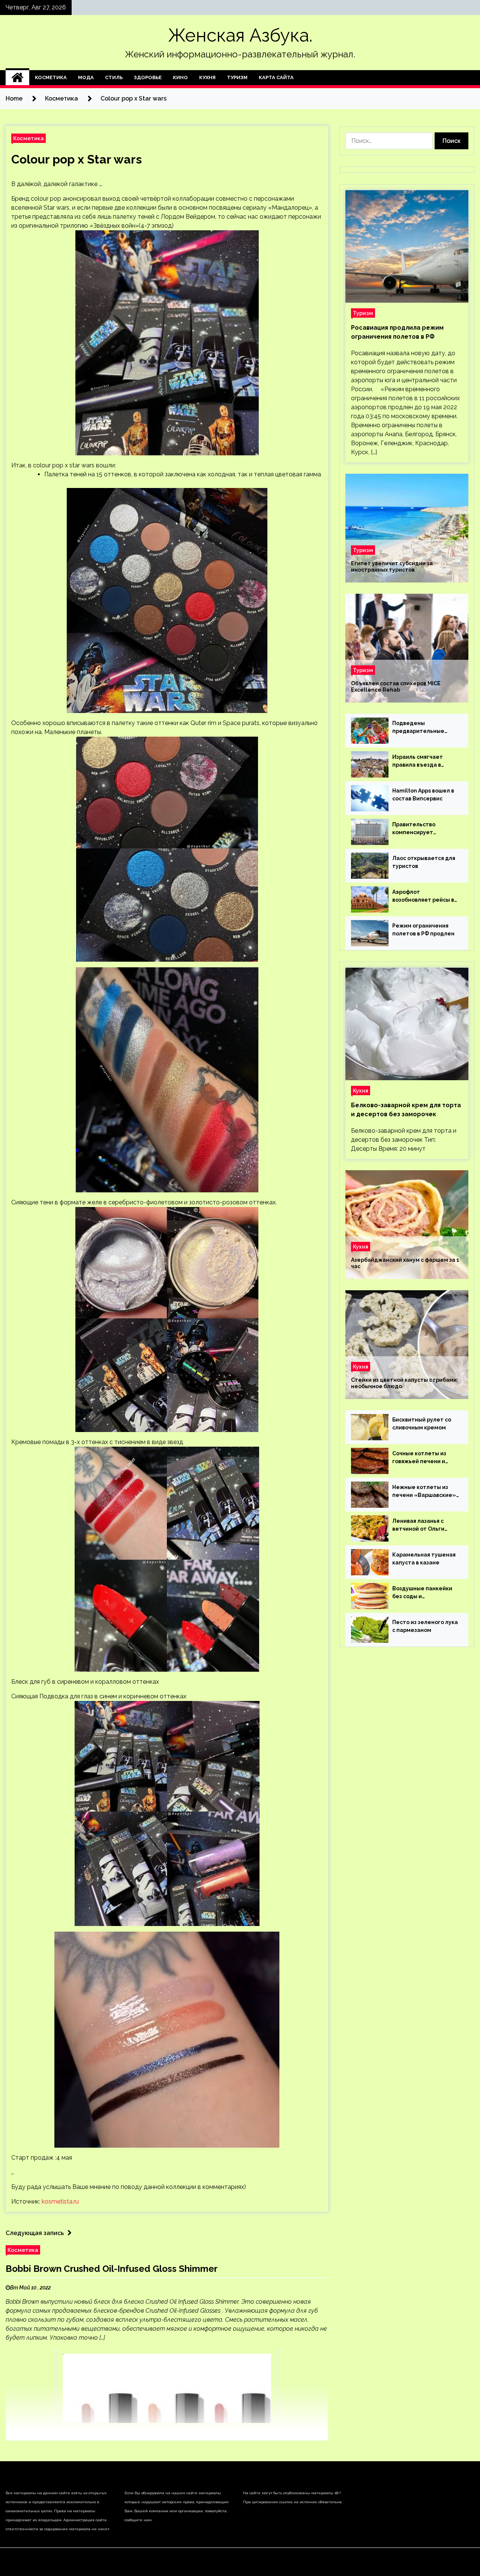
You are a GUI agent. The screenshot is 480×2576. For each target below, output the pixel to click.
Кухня (207, 77)
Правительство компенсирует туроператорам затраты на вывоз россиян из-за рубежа (422, 829)
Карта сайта (276, 77)
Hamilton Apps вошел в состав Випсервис (423, 795)
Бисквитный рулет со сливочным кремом (422, 1424)
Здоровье (148, 77)
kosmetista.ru (60, 2201)
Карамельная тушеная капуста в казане (424, 1559)
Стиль (114, 77)
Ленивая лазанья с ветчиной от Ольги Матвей (418, 1525)
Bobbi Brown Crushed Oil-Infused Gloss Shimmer (112, 2269)
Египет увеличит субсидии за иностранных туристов (392, 567)
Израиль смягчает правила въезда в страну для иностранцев (418, 761)
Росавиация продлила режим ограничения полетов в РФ (397, 332)
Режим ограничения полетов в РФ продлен (423, 930)
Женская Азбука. (240, 35)
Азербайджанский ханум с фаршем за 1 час (405, 1263)
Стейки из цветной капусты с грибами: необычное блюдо (405, 1383)
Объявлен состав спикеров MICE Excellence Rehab (396, 687)
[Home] (17, 78)
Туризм (237, 77)
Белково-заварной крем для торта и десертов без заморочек (406, 1110)
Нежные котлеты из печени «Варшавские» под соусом (424, 1492)
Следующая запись (35, 2233)
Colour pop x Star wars (76, 159)
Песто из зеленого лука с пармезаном (425, 1626)
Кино (180, 77)
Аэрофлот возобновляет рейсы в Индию (423, 896)
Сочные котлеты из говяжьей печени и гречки (419, 1458)
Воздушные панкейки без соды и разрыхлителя (422, 1593)
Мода (86, 77)
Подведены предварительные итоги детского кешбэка (418, 728)
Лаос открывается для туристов (424, 862)
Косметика (51, 77)
